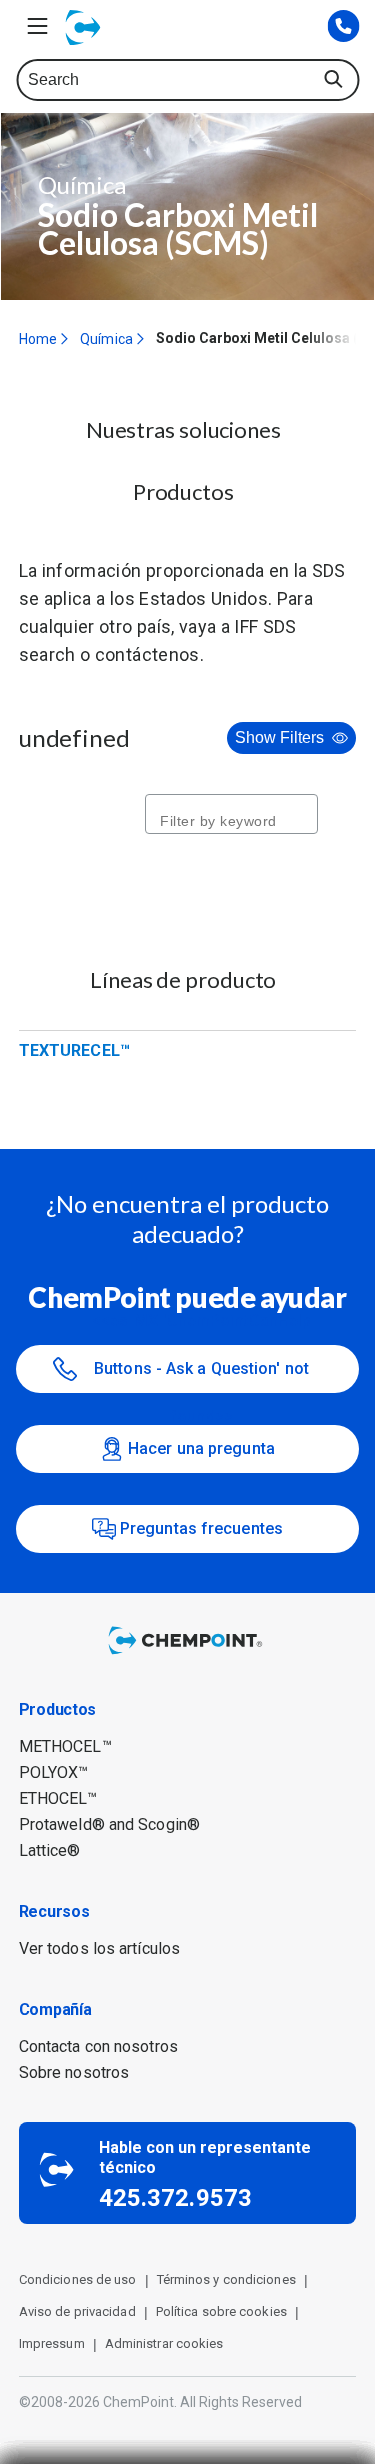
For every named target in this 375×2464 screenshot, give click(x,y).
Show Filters (279, 737)
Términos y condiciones (226, 2279)
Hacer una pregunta (201, 1448)
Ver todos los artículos (99, 1948)
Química (106, 339)
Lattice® (50, 1850)
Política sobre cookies (221, 2311)
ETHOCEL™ (58, 1798)
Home (38, 339)
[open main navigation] (37, 26)
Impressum (52, 2343)
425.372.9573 (175, 2198)
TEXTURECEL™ (74, 1050)
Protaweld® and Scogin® (109, 1824)
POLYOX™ (54, 1772)
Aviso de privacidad (77, 2311)
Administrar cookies (164, 2343)
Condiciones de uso (78, 2279)
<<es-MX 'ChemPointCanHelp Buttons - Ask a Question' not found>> (202, 1369)
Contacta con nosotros (98, 2046)
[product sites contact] (343, 27)
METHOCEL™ (65, 1746)
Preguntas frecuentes (201, 1528)
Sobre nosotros (74, 2072)
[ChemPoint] (188, 1655)
